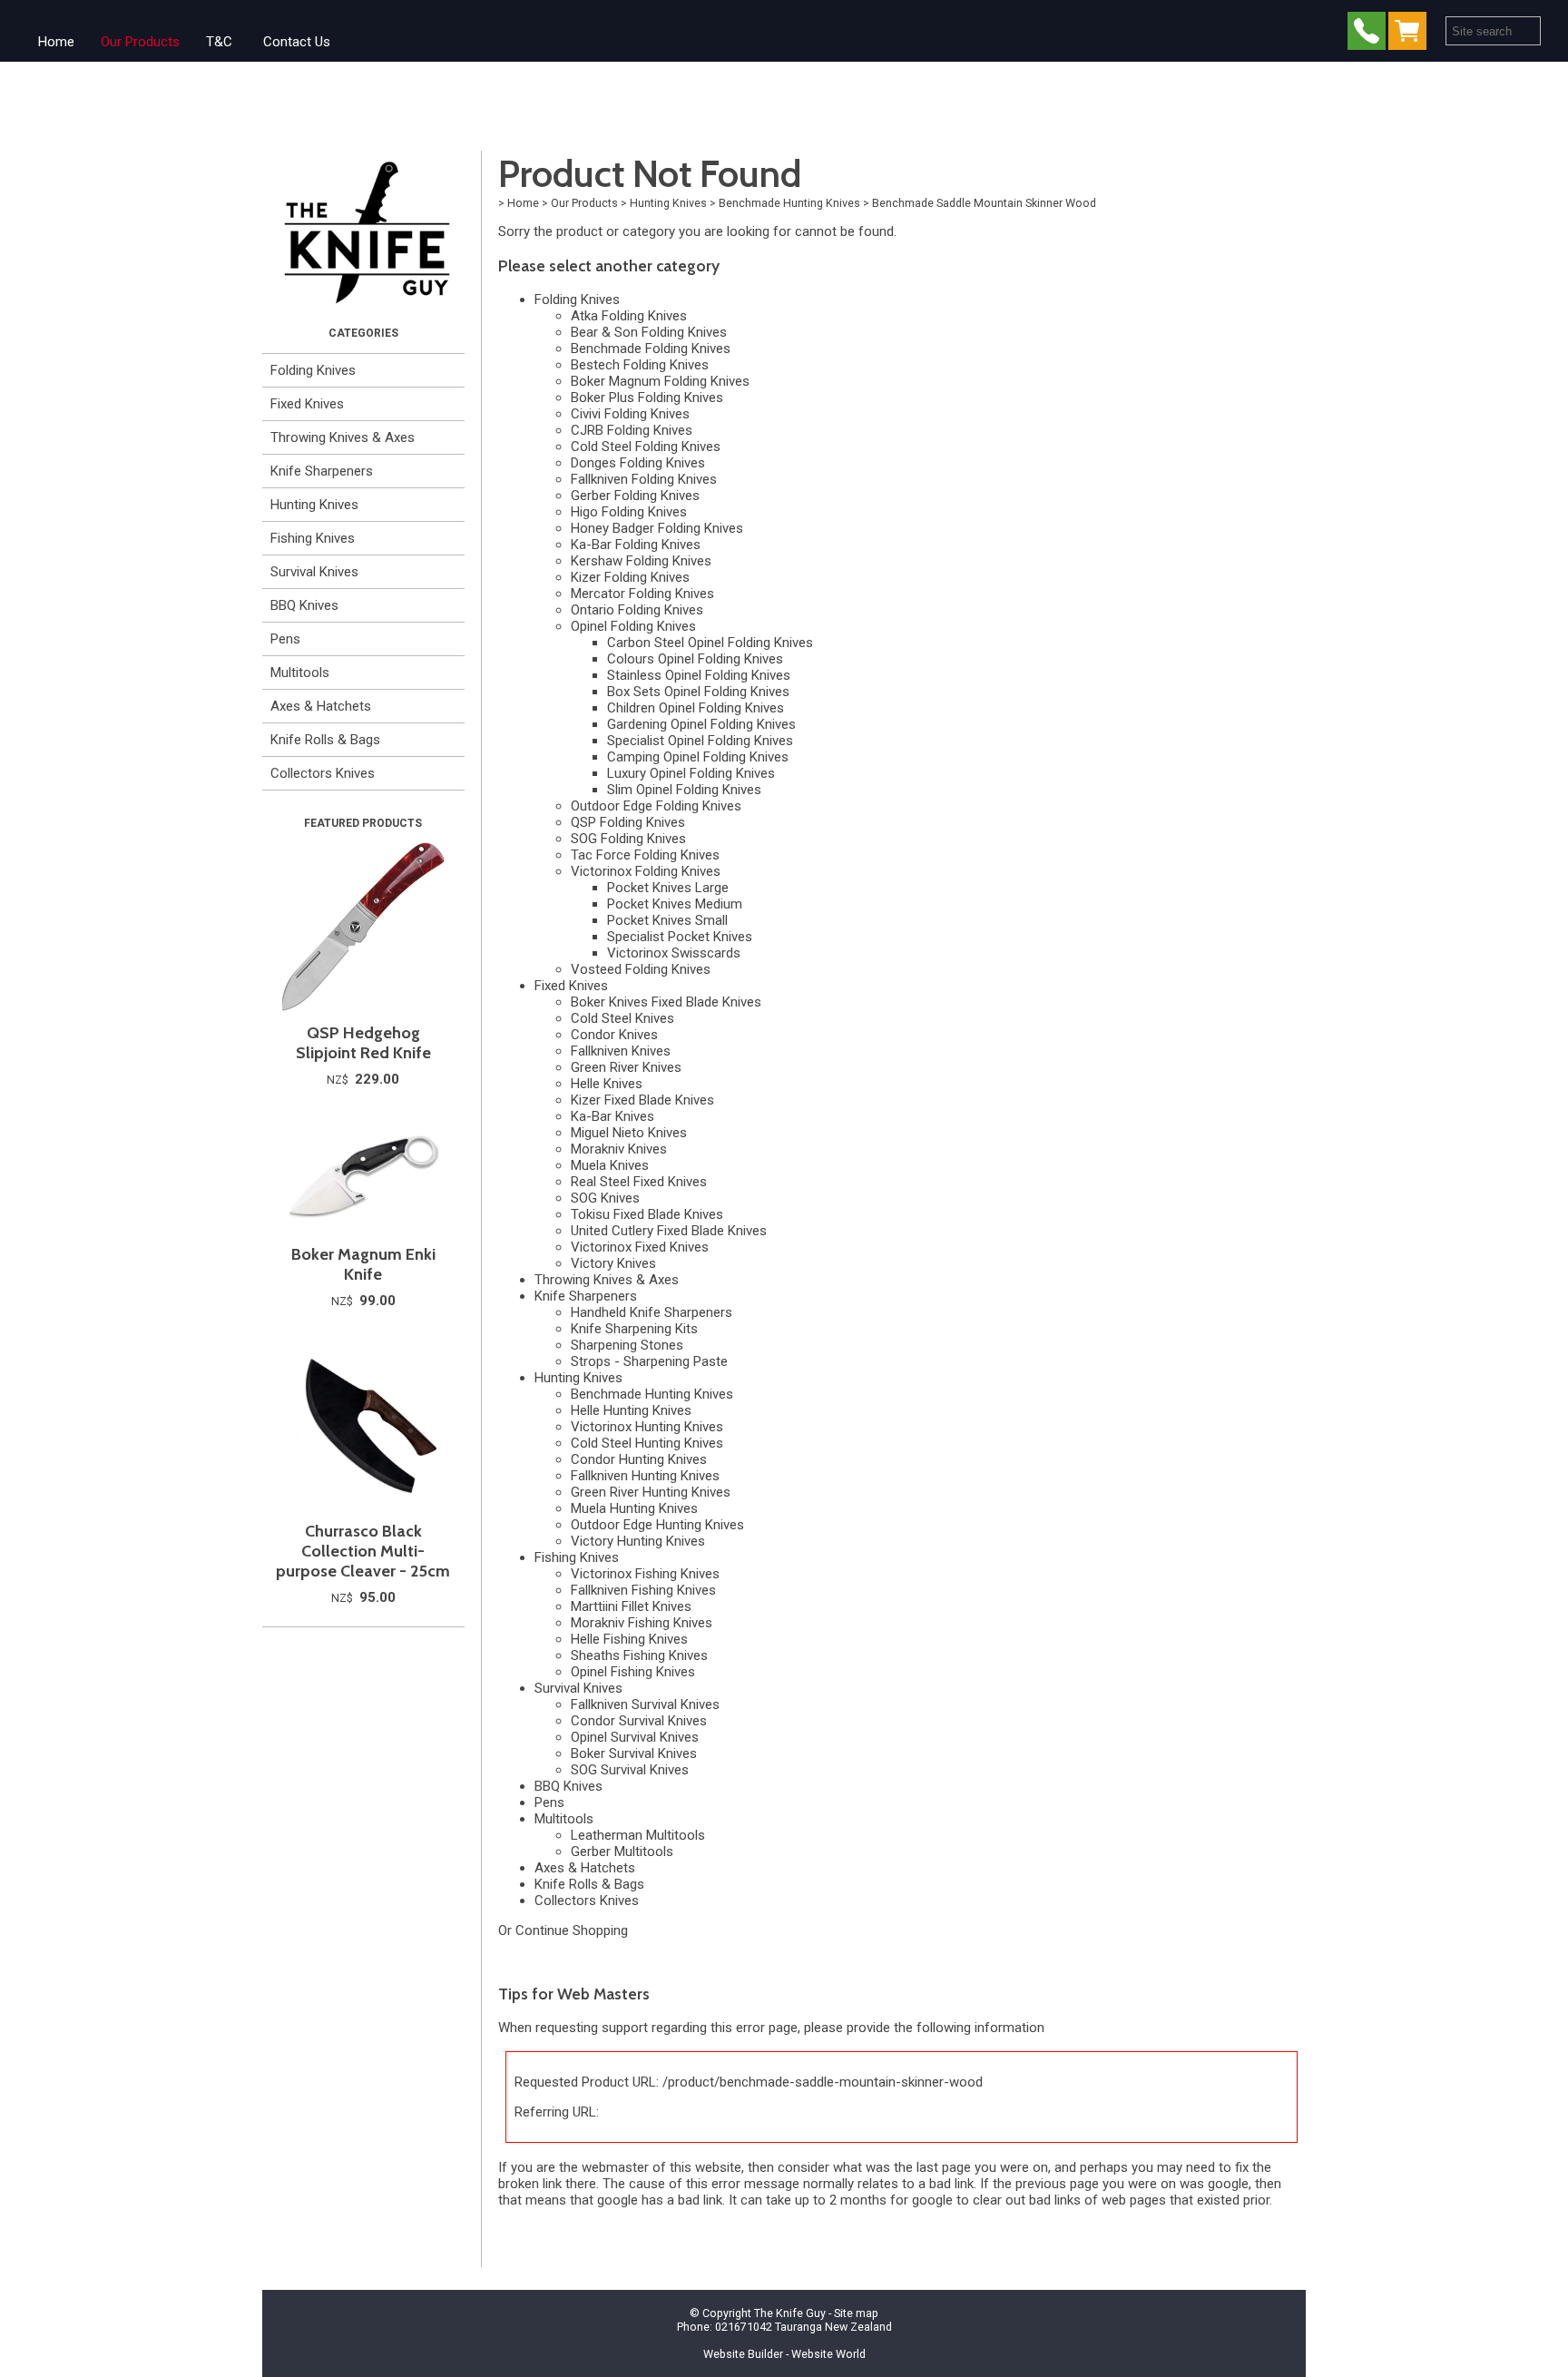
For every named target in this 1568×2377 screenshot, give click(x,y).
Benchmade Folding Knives (651, 349)
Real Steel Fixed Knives (639, 1182)
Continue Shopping (572, 1930)
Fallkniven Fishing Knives (643, 1590)
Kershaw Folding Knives (641, 561)
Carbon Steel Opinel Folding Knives (710, 643)
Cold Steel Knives (622, 1018)
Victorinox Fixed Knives (640, 1247)
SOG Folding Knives (628, 839)
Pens (285, 639)
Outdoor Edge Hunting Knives (657, 1525)
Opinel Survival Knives (635, 1737)
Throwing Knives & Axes (343, 437)
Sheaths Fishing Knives (639, 1655)
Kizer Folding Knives (630, 577)
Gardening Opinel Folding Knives (701, 724)
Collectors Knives (323, 773)
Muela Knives (610, 1165)
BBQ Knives (304, 605)
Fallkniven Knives (621, 1051)
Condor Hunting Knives (639, 1459)
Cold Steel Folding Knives (646, 447)
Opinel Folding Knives (633, 626)
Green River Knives (626, 1067)
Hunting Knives (314, 505)
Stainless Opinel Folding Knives (699, 675)
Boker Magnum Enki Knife (363, 1264)
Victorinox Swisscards (674, 953)
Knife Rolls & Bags (325, 740)
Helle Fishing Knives (629, 1639)
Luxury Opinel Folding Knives (691, 773)
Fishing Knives (313, 538)
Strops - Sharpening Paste (649, 1361)
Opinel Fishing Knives (633, 1672)
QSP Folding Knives (628, 822)
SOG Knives (605, 1198)
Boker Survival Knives (634, 1753)
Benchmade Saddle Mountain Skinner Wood (984, 203)
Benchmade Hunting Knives (789, 203)
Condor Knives (614, 1035)
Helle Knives (607, 1084)
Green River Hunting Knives (651, 1492)
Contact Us (297, 42)
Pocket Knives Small (667, 920)
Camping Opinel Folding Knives (698, 757)
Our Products (140, 42)
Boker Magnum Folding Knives (660, 381)
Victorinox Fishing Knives (645, 1574)
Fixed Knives (307, 404)
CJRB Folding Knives (632, 430)
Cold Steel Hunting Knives (647, 1443)
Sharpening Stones (627, 1345)
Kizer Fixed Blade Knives (642, 1100)
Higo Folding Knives (629, 512)
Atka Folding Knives (629, 316)
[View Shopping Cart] (1411, 35)
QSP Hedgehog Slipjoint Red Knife (363, 1043)
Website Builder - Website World (784, 2354)
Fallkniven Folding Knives (644, 479)
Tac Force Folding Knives (645, 855)
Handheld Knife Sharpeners (652, 1312)
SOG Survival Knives (630, 1770)
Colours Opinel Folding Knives (695, 659)
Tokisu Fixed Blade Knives (647, 1214)
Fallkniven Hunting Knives (645, 1476)
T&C (219, 42)
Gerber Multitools (622, 1852)
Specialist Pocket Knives (680, 937)
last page (944, 2167)
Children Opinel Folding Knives (696, 708)
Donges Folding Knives (638, 463)
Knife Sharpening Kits (634, 1329)
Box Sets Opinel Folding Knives (698, 692)
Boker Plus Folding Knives (647, 398)
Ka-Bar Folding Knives (636, 545)
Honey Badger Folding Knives (657, 528)
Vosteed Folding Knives (641, 969)
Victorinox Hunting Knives (647, 1427)
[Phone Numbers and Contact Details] (1367, 35)
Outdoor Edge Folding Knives (656, 806)
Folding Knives (313, 370)
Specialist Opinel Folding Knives (700, 741)
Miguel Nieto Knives (629, 1133)
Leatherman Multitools (638, 1835)
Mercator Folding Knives (642, 594)
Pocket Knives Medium (675, 904)
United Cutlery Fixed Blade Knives (669, 1231)
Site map (856, 2313)
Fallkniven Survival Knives (645, 1704)
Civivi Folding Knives (630, 414)
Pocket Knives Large (668, 888)
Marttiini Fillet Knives (631, 1606)
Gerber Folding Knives (635, 496)
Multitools (300, 673)
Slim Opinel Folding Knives (684, 790)
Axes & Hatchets (321, 706)
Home (56, 42)
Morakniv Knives (619, 1149)
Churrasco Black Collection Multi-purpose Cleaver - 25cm (363, 1551)
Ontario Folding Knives (637, 610)
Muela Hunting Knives (634, 1508)
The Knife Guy (790, 2313)
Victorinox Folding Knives (646, 871)
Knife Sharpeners (322, 471)
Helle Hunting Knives (631, 1410)
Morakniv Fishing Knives (642, 1623)
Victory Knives (613, 1263)
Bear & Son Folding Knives (649, 332)
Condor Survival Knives (639, 1721)
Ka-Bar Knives (612, 1116)
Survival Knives (314, 572)
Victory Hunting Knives (638, 1541)
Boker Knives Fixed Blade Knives (666, 1002)
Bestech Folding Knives (640, 365)
